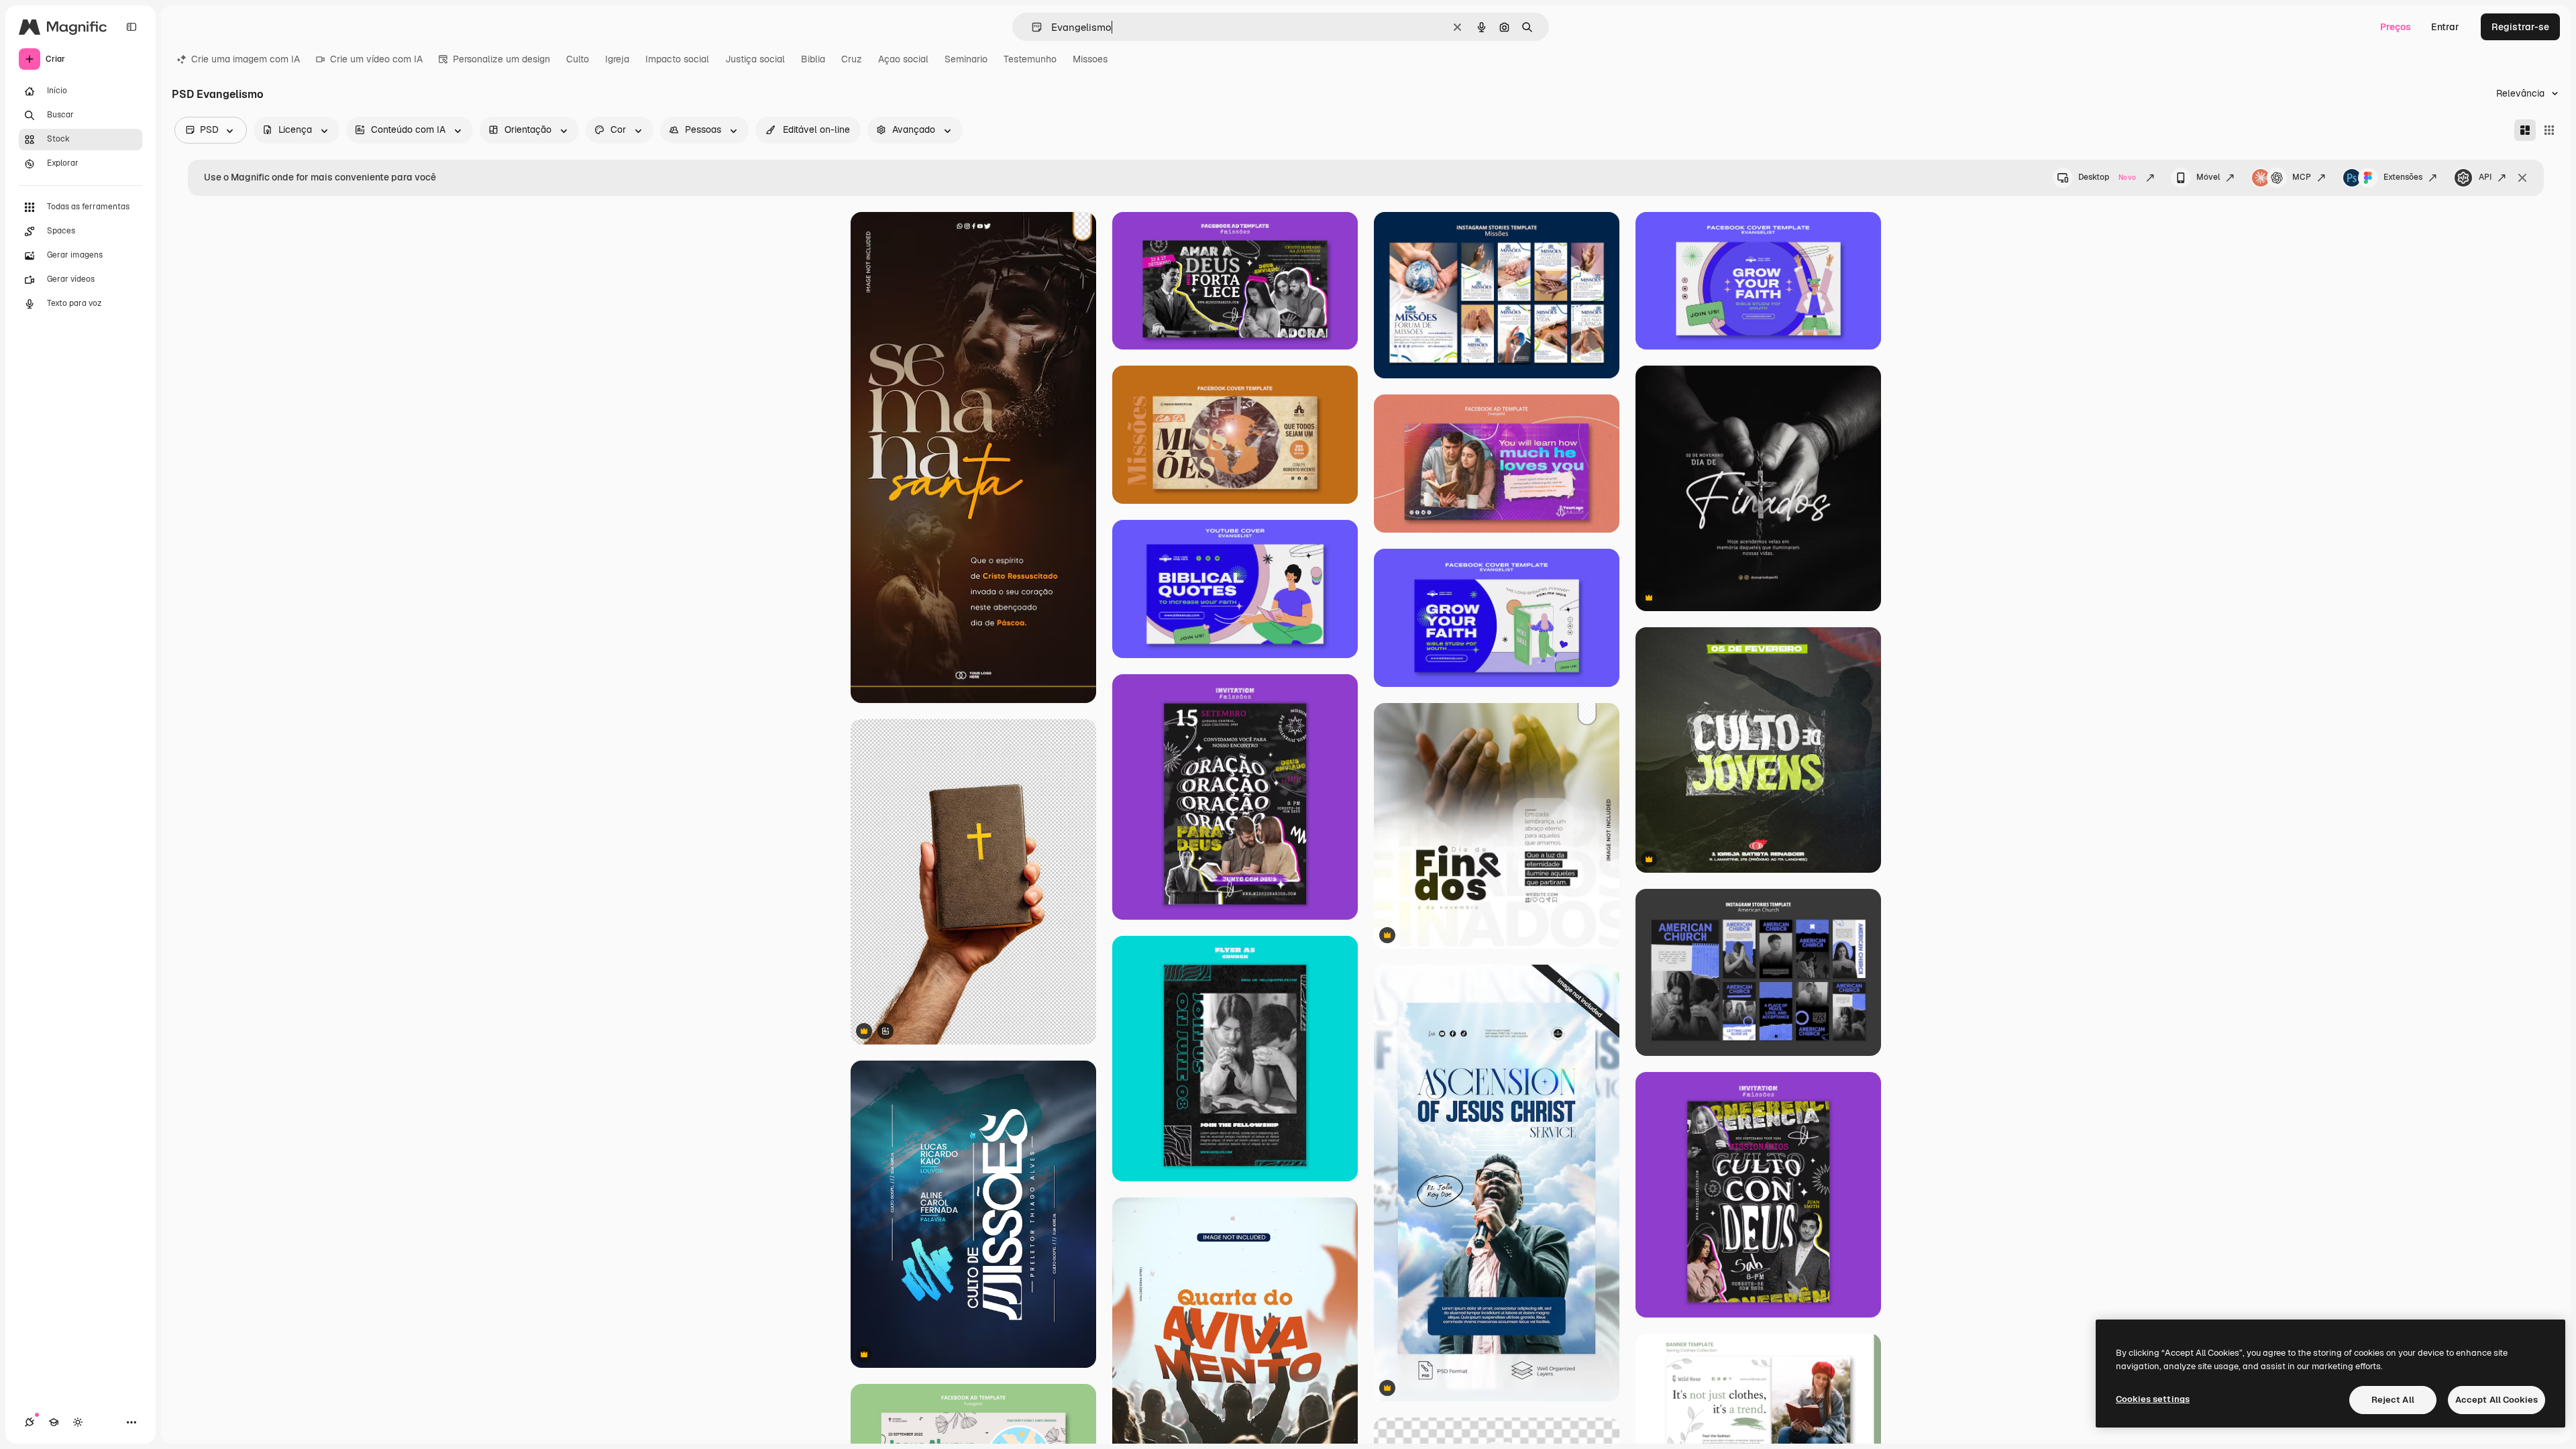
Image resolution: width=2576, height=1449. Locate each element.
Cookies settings (2153, 1399)
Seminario (966, 59)
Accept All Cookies (2497, 1400)
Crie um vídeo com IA (376, 59)
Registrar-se (2520, 27)
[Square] (2549, 130)
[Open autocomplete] (1031, 27)
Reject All (2393, 1400)
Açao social (903, 59)
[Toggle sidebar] (131, 27)
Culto (578, 59)
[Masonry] (2525, 130)
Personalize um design (501, 59)
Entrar (2445, 27)
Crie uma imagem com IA (246, 59)
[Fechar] (2522, 178)
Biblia (813, 59)
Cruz (852, 59)
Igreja (617, 59)
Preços (2396, 27)
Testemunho (1030, 59)
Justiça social (755, 59)
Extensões (2403, 177)
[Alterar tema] (78, 1422)
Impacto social (677, 59)
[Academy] (54, 1422)
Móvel (2208, 177)
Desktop (2107, 177)
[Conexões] (30, 1422)
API (2485, 177)
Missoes (1090, 59)
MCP (2302, 177)
